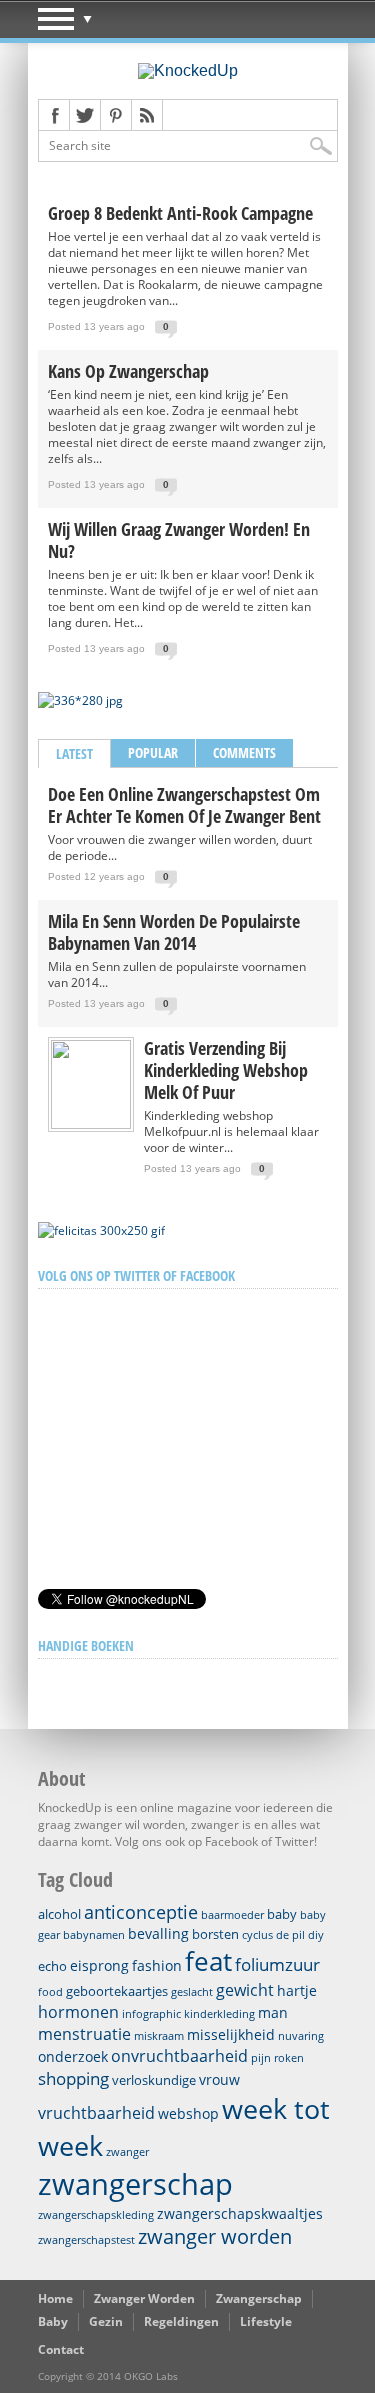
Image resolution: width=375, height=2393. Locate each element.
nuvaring (301, 2036)
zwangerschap (135, 2184)
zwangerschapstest (86, 2240)
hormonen (78, 2012)
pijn (261, 2058)
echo (52, 1966)
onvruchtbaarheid (179, 2056)
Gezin (106, 2321)
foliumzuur (277, 1964)
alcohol (59, 1914)
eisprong (99, 1965)
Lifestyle (266, 2321)
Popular (153, 752)
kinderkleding (219, 2014)
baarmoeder (232, 1915)
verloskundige (154, 2080)
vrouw (219, 2079)
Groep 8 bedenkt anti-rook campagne (180, 213)
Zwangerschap (259, 2298)
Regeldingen (181, 2321)
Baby (53, 2321)
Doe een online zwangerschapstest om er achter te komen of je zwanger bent (184, 805)
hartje (297, 1990)
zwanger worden (215, 2236)
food (50, 1992)
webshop (188, 2113)
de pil (290, 1935)
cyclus (257, 1935)
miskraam (159, 2036)
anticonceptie (141, 1912)
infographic (151, 2014)
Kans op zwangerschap (128, 371)
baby (282, 1914)
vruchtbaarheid (96, 2113)
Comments (244, 752)
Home (55, 2298)
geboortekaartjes (117, 1991)
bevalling (158, 1933)
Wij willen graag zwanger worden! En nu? (179, 540)
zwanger (127, 2152)
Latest (74, 753)
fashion (157, 1965)
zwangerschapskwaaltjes (240, 2213)
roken (289, 2058)
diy (316, 1935)
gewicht (245, 1990)
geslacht (192, 1992)
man (273, 2012)
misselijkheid (231, 2034)
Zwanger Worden (144, 2298)
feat (208, 1961)
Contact (61, 2349)
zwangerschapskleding (96, 2215)
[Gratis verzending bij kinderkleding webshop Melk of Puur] (91, 1124)
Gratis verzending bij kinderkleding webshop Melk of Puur (226, 1070)
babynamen (94, 1935)
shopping (73, 2078)
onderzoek (73, 2056)
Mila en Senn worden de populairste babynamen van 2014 (174, 932)
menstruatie (84, 2034)
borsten (215, 1934)
